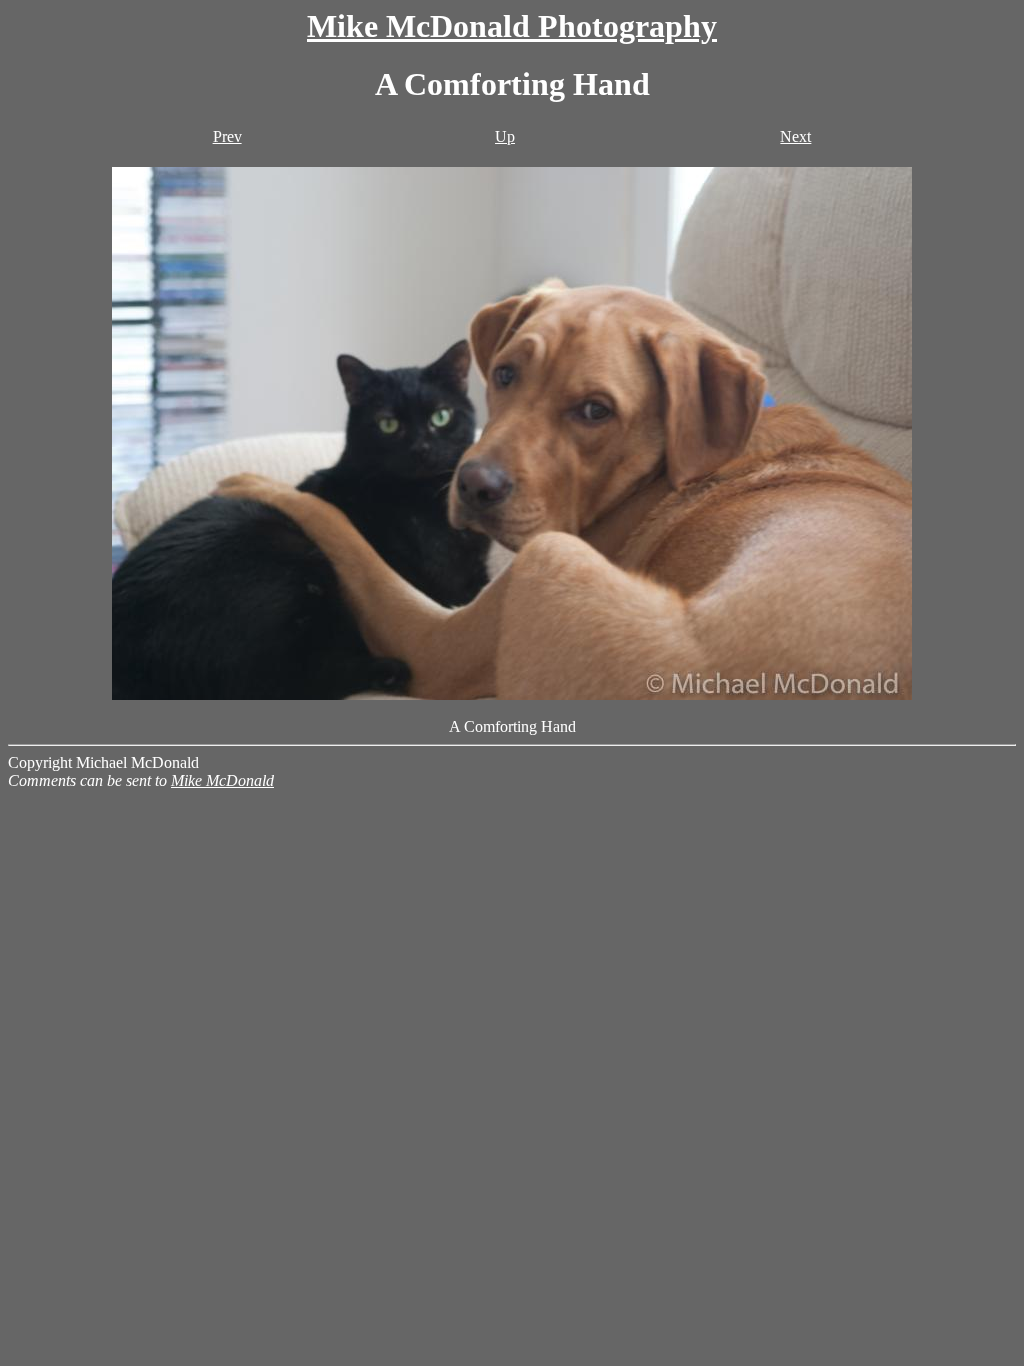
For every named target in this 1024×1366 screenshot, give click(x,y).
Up (505, 136)
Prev (227, 136)
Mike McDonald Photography (512, 26)
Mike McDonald (222, 780)
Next (795, 136)
